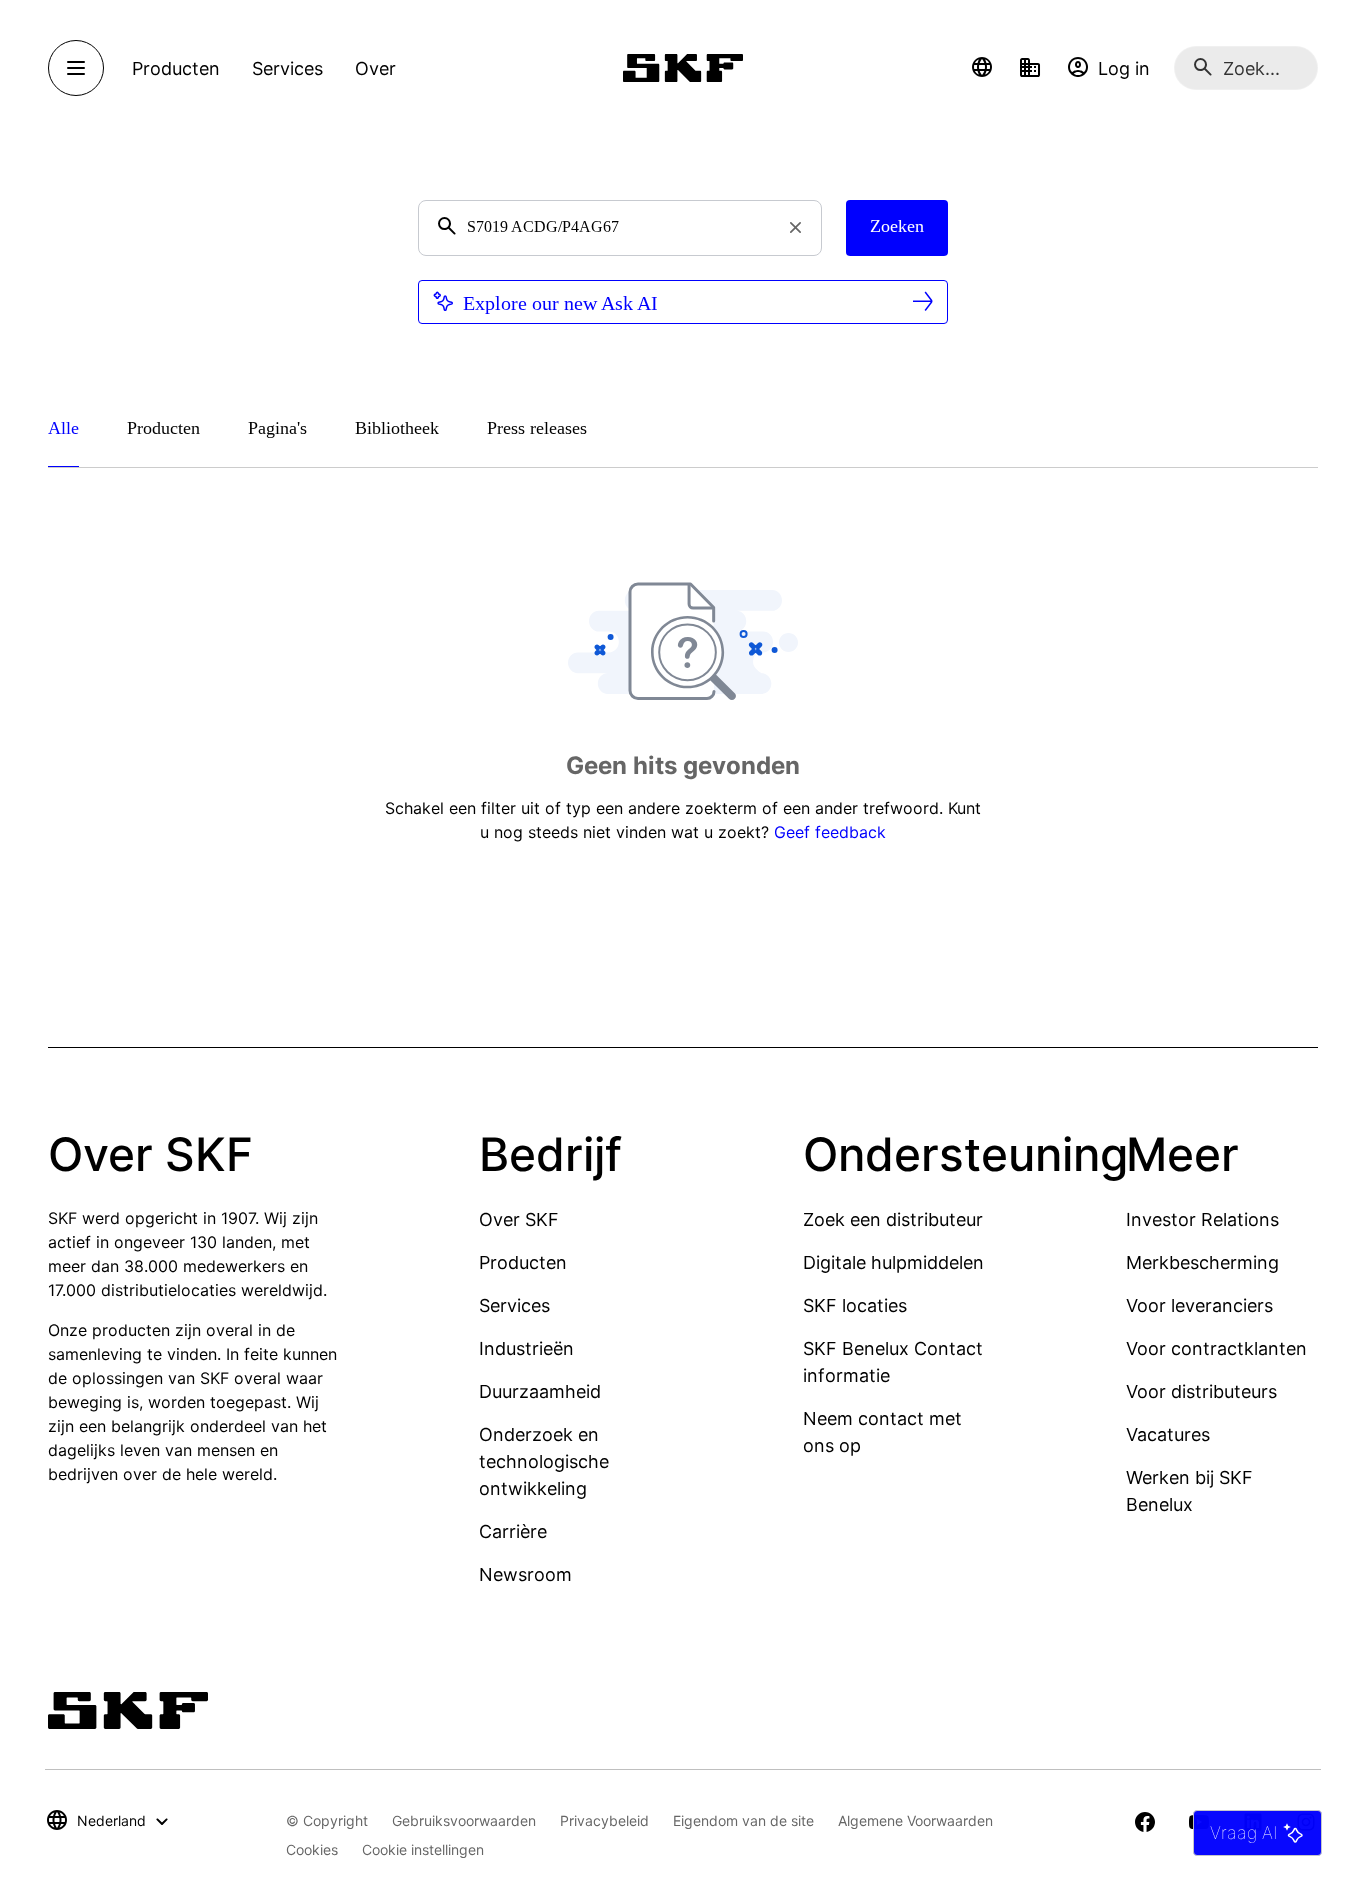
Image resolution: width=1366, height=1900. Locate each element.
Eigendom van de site (743, 1820)
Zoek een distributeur (893, 1219)
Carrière (513, 1531)
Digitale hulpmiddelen (893, 1262)
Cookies (312, 1849)
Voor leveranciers (1199, 1305)
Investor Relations (1202, 1219)
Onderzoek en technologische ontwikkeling (544, 1461)
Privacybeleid (604, 1820)
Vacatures (1168, 1434)
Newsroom (525, 1574)
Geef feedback (830, 832)
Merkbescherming (1202, 1262)
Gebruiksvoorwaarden (464, 1820)
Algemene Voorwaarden (915, 1820)
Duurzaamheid (540, 1391)
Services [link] (287, 68)
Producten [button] (176, 68)
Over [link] (375, 68)
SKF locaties (855, 1305)
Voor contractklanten (1216, 1348)
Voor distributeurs (1201, 1391)
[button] (982, 68)
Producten (523, 1262)
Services (514, 1305)
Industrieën (526, 1348)
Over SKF (519, 1219)
